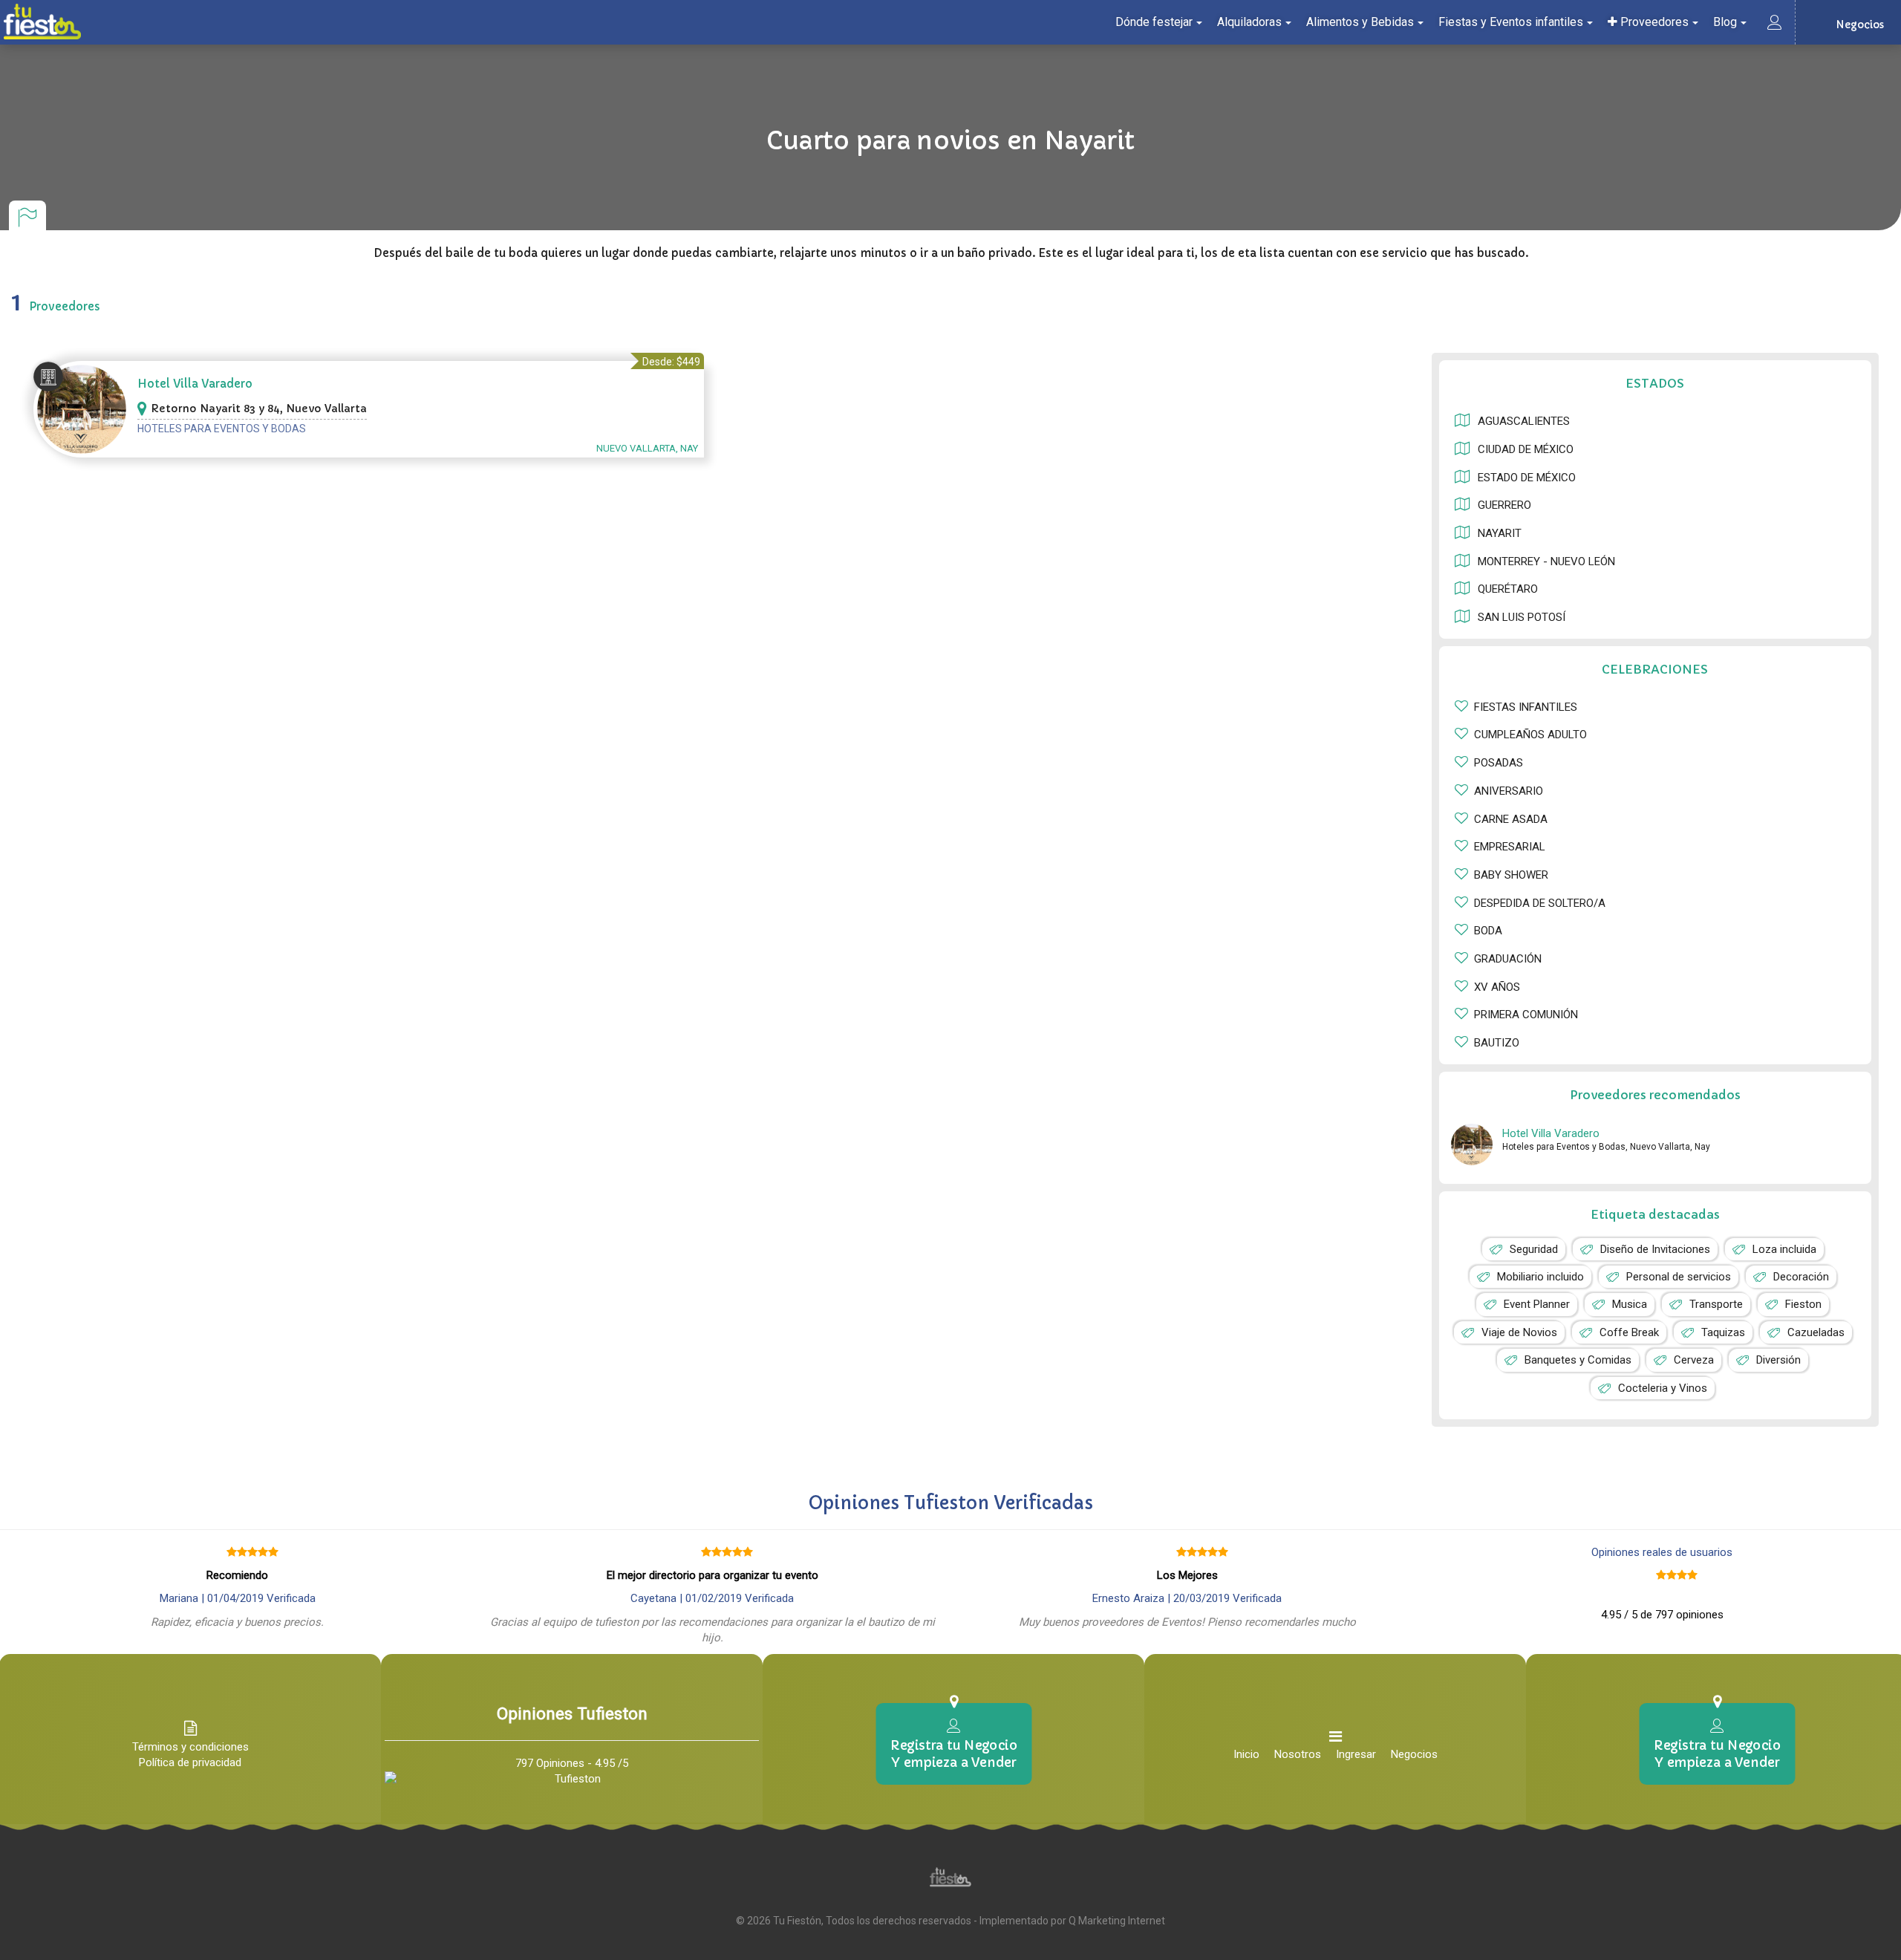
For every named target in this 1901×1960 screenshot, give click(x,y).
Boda (1488, 931)
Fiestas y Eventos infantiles (1511, 22)
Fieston (1803, 1304)
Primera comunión (1526, 1015)
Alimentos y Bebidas (1360, 22)
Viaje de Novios (1519, 1332)
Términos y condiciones (190, 1747)
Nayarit (1500, 533)
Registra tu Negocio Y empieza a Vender (953, 1754)
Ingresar (1356, 1754)
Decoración (1801, 1277)
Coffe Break (1629, 1332)
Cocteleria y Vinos (1663, 1388)
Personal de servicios (1679, 1277)
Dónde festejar (1154, 22)
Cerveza (1694, 1360)
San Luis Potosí (1522, 617)
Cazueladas (1816, 1332)
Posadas (1499, 763)
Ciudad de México (1526, 449)
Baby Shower (1511, 875)
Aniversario (1509, 791)
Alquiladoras (1249, 22)
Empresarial (1510, 847)
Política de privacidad (190, 1762)
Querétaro (1508, 589)
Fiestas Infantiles (1526, 707)
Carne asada (1511, 819)
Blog (1725, 22)
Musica (1630, 1304)
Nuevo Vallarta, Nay (647, 448)
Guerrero (1504, 505)
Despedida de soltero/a (1540, 903)
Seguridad (1534, 1249)
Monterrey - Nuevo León (1546, 561)
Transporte (1716, 1304)
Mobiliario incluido (1540, 1277)
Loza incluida (1784, 1249)
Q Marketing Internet (1117, 1921)
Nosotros (1298, 1754)
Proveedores (1653, 22)
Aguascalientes (1524, 421)
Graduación (1508, 959)
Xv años (1497, 987)
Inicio (1246, 1754)
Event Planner (1537, 1304)
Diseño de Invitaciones (1655, 1249)
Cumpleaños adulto (1530, 735)
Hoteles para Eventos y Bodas (222, 429)
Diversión (1778, 1360)
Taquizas (1723, 1332)
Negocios (1414, 1754)
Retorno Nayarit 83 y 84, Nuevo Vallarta (259, 408)
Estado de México (1527, 478)
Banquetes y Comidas (1578, 1360)
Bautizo (1497, 1043)
